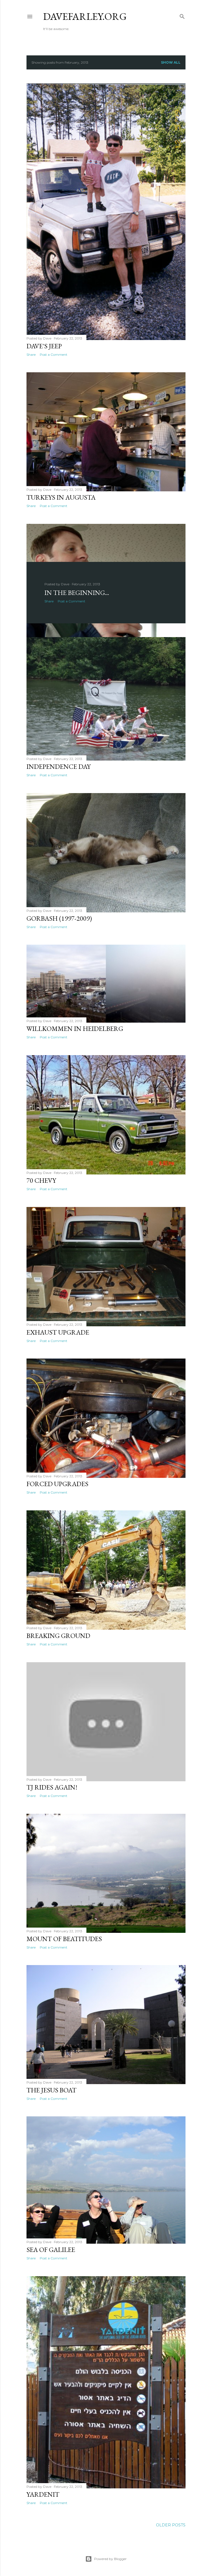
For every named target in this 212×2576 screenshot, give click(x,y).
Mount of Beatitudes (64, 1939)
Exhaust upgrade (58, 1332)
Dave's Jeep (44, 346)
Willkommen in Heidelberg (75, 1029)
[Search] (182, 15)
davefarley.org (85, 16)
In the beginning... (77, 593)
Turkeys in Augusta (61, 497)
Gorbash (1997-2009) (59, 918)
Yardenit (43, 2494)
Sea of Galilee (51, 2250)
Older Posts (171, 2525)
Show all (171, 62)
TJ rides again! (52, 1787)
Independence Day (59, 766)
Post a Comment (54, 355)
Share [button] (31, 355)
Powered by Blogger (110, 2559)
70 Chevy (41, 1180)
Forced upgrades (57, 1484)
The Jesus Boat (51, 2090)
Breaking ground (58, 1636)
